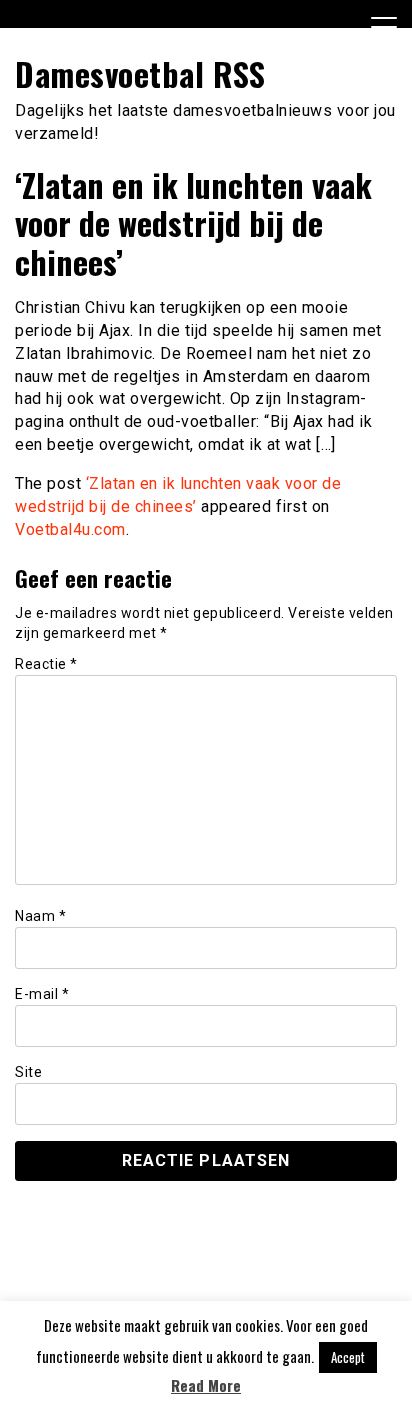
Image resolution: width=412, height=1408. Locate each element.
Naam (40, 916)
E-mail (42, 994)
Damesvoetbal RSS (140, 73)
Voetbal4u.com (70, 529)
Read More (206, 1385)
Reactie (46, 664)
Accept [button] (348, 1357)
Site (28, 1072)
